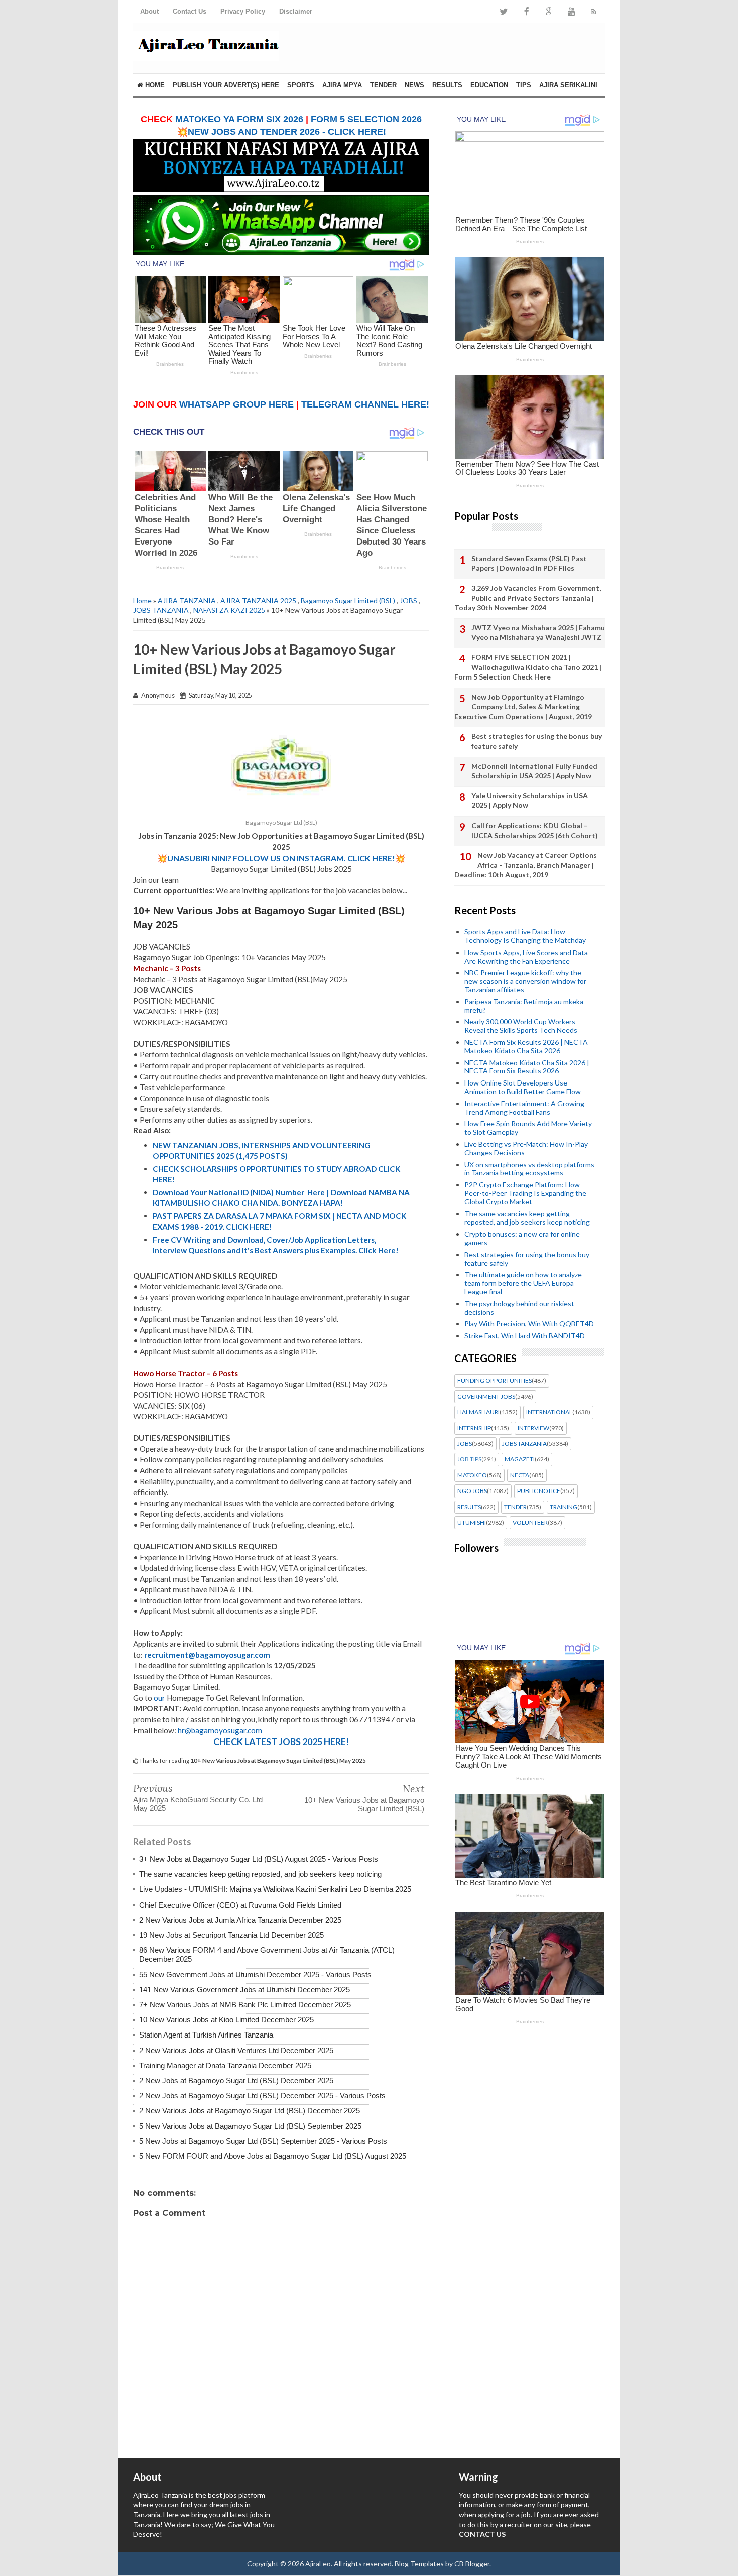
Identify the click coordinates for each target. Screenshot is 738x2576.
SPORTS (301, 85)
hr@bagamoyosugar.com (220, 1730)
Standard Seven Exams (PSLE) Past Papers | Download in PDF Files (529, 563)
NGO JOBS (472, 1491)
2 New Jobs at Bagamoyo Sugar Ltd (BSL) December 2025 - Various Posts (262, 2095)
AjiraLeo (318, 2564)
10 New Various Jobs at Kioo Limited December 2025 (226, 2020)
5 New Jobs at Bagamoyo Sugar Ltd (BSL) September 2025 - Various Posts (263, 2141)
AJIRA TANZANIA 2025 (258, 600)
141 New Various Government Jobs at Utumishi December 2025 (244, 1990)
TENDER (383, 85)
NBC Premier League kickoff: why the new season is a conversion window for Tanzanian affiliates (525, 981)
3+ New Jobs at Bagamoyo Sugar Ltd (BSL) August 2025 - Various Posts (259, 1859)
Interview (533, 1428)
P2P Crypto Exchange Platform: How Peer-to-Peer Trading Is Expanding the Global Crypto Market (525, 1193)
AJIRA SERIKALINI (568, 85)
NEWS (414, 85)
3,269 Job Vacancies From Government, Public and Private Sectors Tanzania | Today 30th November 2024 (528, 598)
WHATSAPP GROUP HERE (236, 404)
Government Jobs (486, 1397)
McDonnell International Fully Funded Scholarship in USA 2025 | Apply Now (534, 771)
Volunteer (530, 1523)
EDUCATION (489, 85)
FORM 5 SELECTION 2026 (366, 119)
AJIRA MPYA (342, 85)
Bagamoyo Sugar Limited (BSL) (348, 600)
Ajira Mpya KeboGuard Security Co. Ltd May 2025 (198, 1804)
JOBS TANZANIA (161, 610)
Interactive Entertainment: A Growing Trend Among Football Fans (524, 1108)
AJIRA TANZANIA (187, 600)
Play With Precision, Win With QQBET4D (529, 1324)
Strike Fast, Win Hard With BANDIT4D (525, 1336)
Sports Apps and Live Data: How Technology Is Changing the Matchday (525, 936)
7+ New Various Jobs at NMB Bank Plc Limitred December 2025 (245, 2005)
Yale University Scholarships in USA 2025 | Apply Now (530, 801)
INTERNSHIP (474, 1428)
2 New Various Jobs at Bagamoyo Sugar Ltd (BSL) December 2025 (250, 2111)
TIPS (524, 85)
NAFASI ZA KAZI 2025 (229, 610)
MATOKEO (472, 1475)
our (159, 1698)
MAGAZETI (520, 1459)
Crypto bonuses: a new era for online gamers (522, 1238)
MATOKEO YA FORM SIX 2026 (239, 119)
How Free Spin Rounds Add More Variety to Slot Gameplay (528, 1128)
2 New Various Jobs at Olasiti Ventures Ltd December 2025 (236, 2050)
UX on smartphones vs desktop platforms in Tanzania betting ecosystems (529, 1169)
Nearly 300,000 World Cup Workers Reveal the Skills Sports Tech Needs (521, 1026)
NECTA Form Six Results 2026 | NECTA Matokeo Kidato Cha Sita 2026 (526, 1046)
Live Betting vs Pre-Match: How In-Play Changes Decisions (526, 1148)
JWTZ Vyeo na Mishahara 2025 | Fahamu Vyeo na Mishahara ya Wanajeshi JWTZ (538, 633)
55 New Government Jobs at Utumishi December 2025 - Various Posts (255, 1975)
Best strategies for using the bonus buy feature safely (537, 741)
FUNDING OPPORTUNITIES (495, 1381)
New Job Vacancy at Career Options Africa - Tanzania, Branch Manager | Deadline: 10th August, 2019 (526, 865)
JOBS (408, 600)
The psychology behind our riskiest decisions (519, 1308)
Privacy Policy (243, 11)
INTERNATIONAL (549, 1412)
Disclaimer (296, 11)
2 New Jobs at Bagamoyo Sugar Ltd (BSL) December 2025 (236, 2080)
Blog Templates (419, 2564)
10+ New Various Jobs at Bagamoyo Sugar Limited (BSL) (364, 1804)
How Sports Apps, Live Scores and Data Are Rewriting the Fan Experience (526, 957)
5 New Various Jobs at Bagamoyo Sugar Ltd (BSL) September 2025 (250, 2126)
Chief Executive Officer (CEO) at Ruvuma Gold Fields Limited (240, 1905)
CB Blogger (472, 2564)
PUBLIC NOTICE (539, 1491)
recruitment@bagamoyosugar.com (207, 1655)
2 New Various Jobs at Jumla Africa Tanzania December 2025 (240, 1920)
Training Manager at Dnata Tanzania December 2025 (225, 2065)
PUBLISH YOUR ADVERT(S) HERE (226, 85)
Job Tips (469, 1459)
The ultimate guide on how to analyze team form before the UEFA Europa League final (523, 1283)
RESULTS (447, 85)
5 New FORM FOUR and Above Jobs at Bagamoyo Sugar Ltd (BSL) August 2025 (273, 2156)
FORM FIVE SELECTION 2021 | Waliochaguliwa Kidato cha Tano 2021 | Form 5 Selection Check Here (528, 667)
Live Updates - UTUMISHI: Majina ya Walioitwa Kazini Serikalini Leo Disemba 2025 (275, 1889)
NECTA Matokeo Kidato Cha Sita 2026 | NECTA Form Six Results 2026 (527, 1067)
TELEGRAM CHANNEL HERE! (365, 404)
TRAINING (564, 1507)
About (149, 11)
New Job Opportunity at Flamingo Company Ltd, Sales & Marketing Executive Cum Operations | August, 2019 (523, 707)
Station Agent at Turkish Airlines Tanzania (206, 2035)
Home (154, 85)
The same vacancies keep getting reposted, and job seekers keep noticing (260, 1874)
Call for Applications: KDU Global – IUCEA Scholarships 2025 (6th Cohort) (535, 830)
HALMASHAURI (478, 1412)
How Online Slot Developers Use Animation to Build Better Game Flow (523, 1087)
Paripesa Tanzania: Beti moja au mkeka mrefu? (524, 1006)
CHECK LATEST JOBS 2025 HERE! (281, 1742)
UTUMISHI (472, 1523)
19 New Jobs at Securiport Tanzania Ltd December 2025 (231, 1935)
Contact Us (190, 11)
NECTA (520, 1475)
